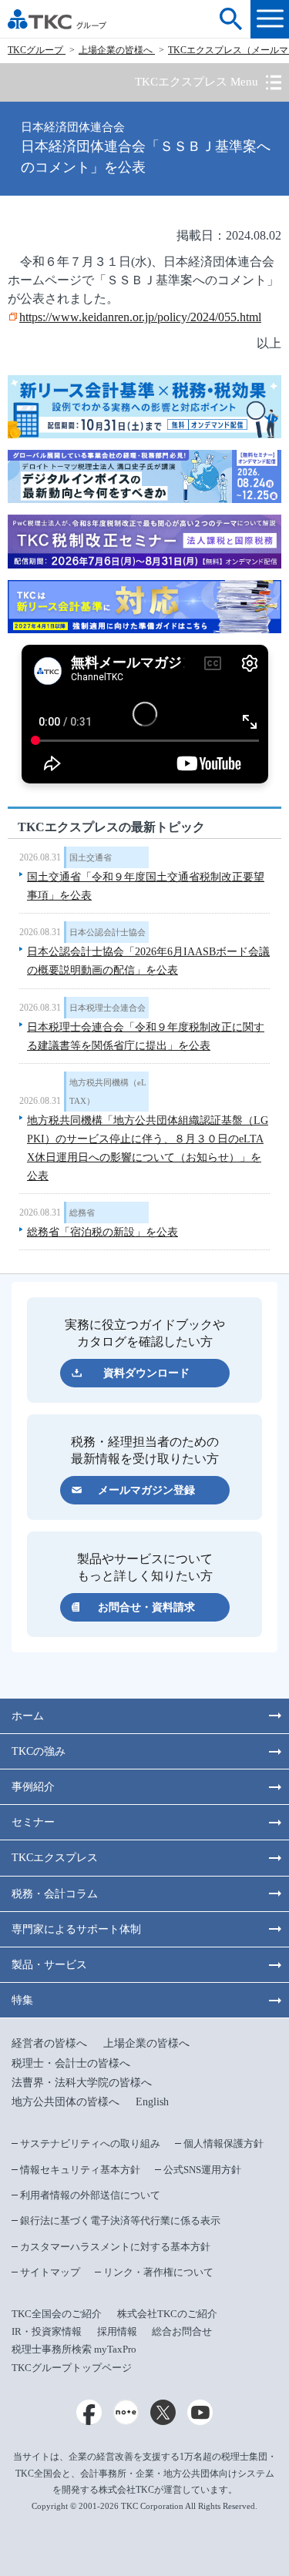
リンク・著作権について (158, 2272)
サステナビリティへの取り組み (90, 2143)
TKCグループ (37, 50)
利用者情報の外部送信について (90, 2195)
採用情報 (117, 2331)
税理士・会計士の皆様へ (71, 2063)
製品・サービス (49, 1965)
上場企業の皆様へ (117, 50)
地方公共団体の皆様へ (66, 2102)
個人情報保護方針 (223, 2143)
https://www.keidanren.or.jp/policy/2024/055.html (140, 317)
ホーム (28, 1716)
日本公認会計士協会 (108, 932)
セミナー (33, 1822)
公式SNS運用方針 (202, 2170)
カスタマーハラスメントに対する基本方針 (115, 2247)
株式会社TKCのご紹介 (167, 2314)
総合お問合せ (182, 2331)
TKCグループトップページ (72, 2368)
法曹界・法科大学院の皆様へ (82, 2083)
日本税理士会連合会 (108, 1008)
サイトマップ (50, 2272)
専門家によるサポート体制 (76, 1929)
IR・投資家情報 (47, 2331)
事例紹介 (33, 1787)
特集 (22, 2000)
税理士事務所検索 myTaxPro (74, 2349)
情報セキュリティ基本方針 (80, 2170)
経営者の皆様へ (49, 2043)
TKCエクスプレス (55, 1858)
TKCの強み (39, 1751)
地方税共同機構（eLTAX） (108, 1092)
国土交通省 (91, 857)
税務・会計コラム (55, 1894)
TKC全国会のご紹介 (57, 2314)
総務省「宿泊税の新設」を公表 (102, 1232)
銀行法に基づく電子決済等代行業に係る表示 (120, 2220)
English (152, 2102)
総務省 (82, 1213)
